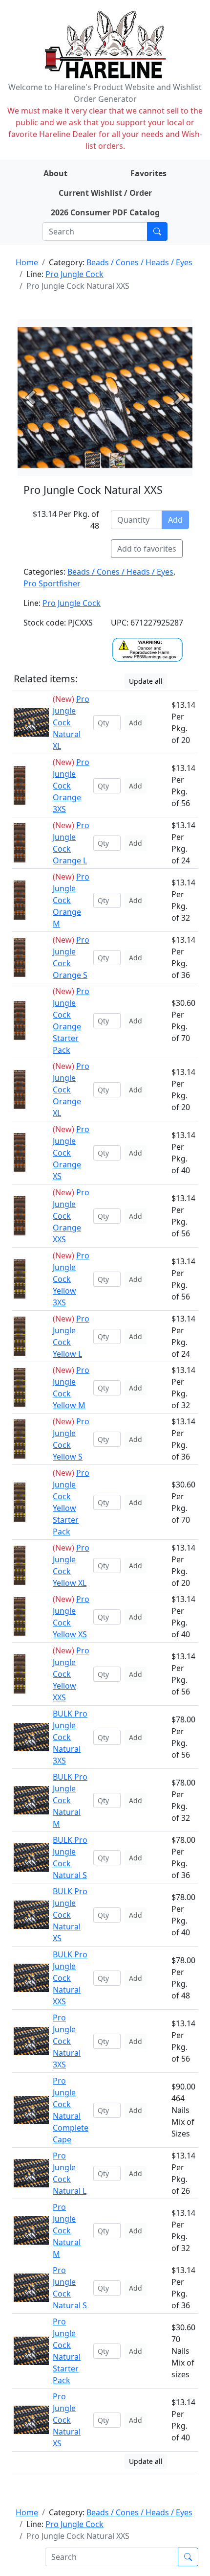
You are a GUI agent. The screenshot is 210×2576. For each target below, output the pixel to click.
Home (27, 262)
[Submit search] (157, 232)
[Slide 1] (117, 461)
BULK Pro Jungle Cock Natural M (70, 1800)
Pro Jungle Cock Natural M (67, 2230)
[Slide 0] (93, 461)
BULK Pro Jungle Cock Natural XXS (70, 1978)
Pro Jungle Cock (74, 274)
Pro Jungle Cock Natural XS (67, 2420)
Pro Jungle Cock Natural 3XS (67, 2041)
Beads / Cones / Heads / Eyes (139, 262)
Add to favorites (147, 549)
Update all (146, 681)
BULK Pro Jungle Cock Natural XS (70, 1915)
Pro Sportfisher (52, 583)
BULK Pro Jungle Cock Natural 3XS (70, 1737)
